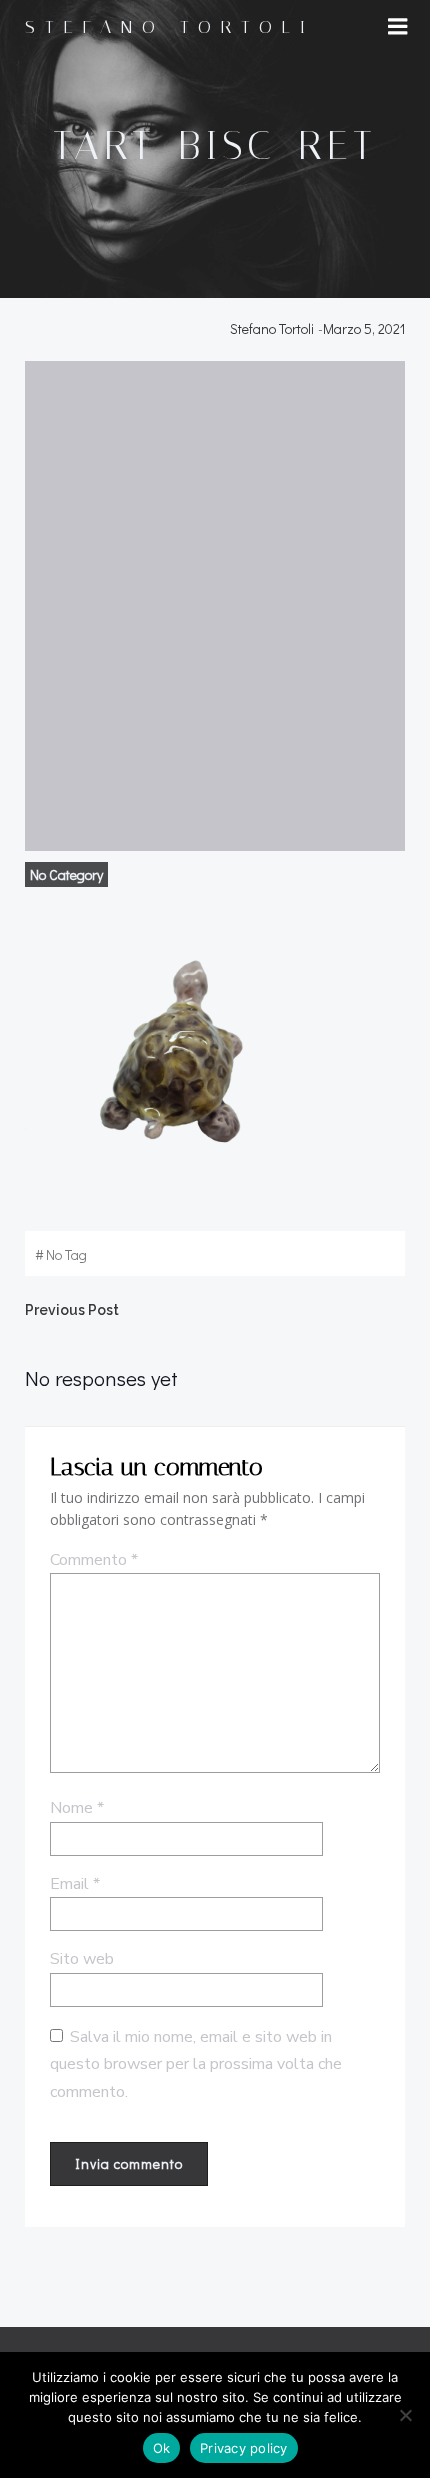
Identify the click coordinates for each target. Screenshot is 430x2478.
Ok (162, 2448)
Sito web (82, 1959)
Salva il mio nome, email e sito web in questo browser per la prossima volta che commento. (196, 2064)
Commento (94, 1560)
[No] (405, 2415)
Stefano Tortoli (272, 328)
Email (75, 1884)
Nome (77, 1808)
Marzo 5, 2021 (364, 328)
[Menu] (398, 27)
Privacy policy (244, 2448)
